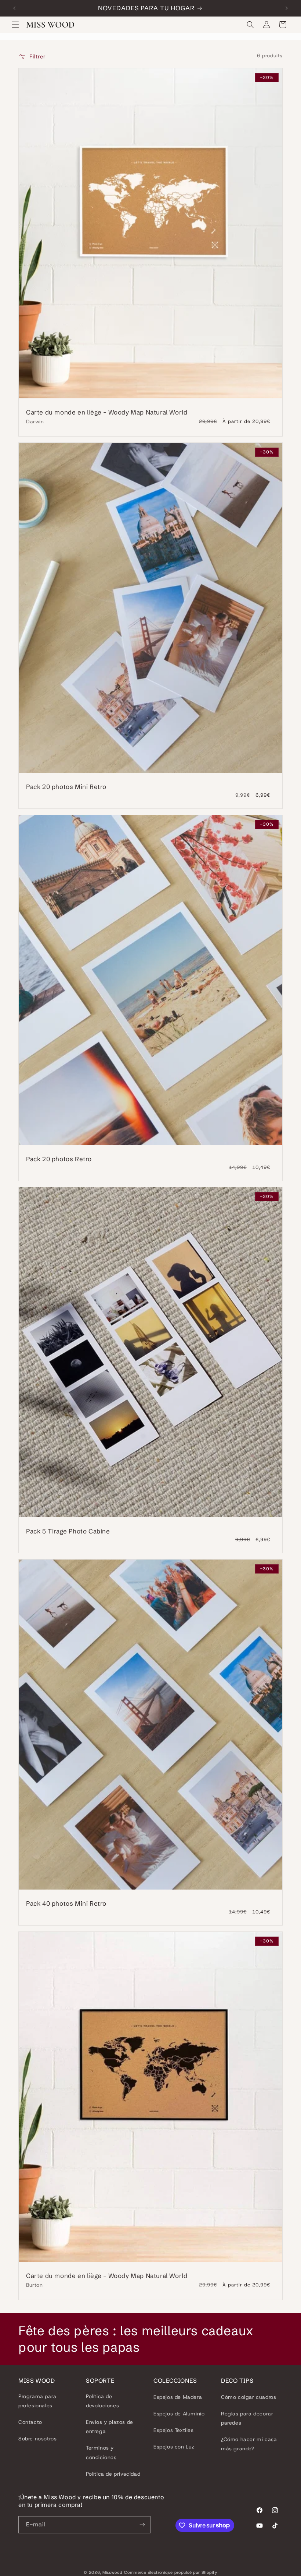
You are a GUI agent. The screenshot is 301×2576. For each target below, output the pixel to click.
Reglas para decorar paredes (247, 2418)
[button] (15, 25)
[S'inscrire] (142, 2525)
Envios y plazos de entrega (110, 2427)
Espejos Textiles (174, 2430)
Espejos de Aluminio (179, 2414)
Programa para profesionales (37, 2401)
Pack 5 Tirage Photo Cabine (68, 1531)
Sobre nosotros (37, 2439)
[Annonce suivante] (287, 8)
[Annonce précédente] (14, 8)
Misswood (113, 2572)
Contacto (30, 2422)
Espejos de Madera (178, 2397)
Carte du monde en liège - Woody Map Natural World (107, 412)
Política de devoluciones (102, 2401)
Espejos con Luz (174, 2447)
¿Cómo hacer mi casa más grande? (249, 2444)
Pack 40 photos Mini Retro (66, 1903)
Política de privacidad (113, 2474)
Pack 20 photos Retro (59, 1158)
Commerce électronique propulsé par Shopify (171, 2572)
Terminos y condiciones (101, 2452)
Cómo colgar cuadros (249, 2397)
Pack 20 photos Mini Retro (66, 786)
